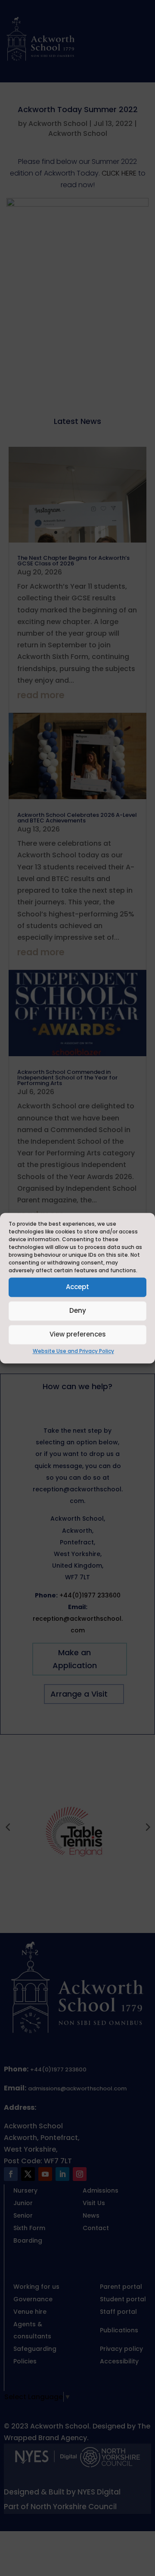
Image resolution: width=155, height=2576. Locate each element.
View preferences (78, 1334)
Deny (78, 1310)
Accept (77, 1287)
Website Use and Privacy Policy (73, 1351)
